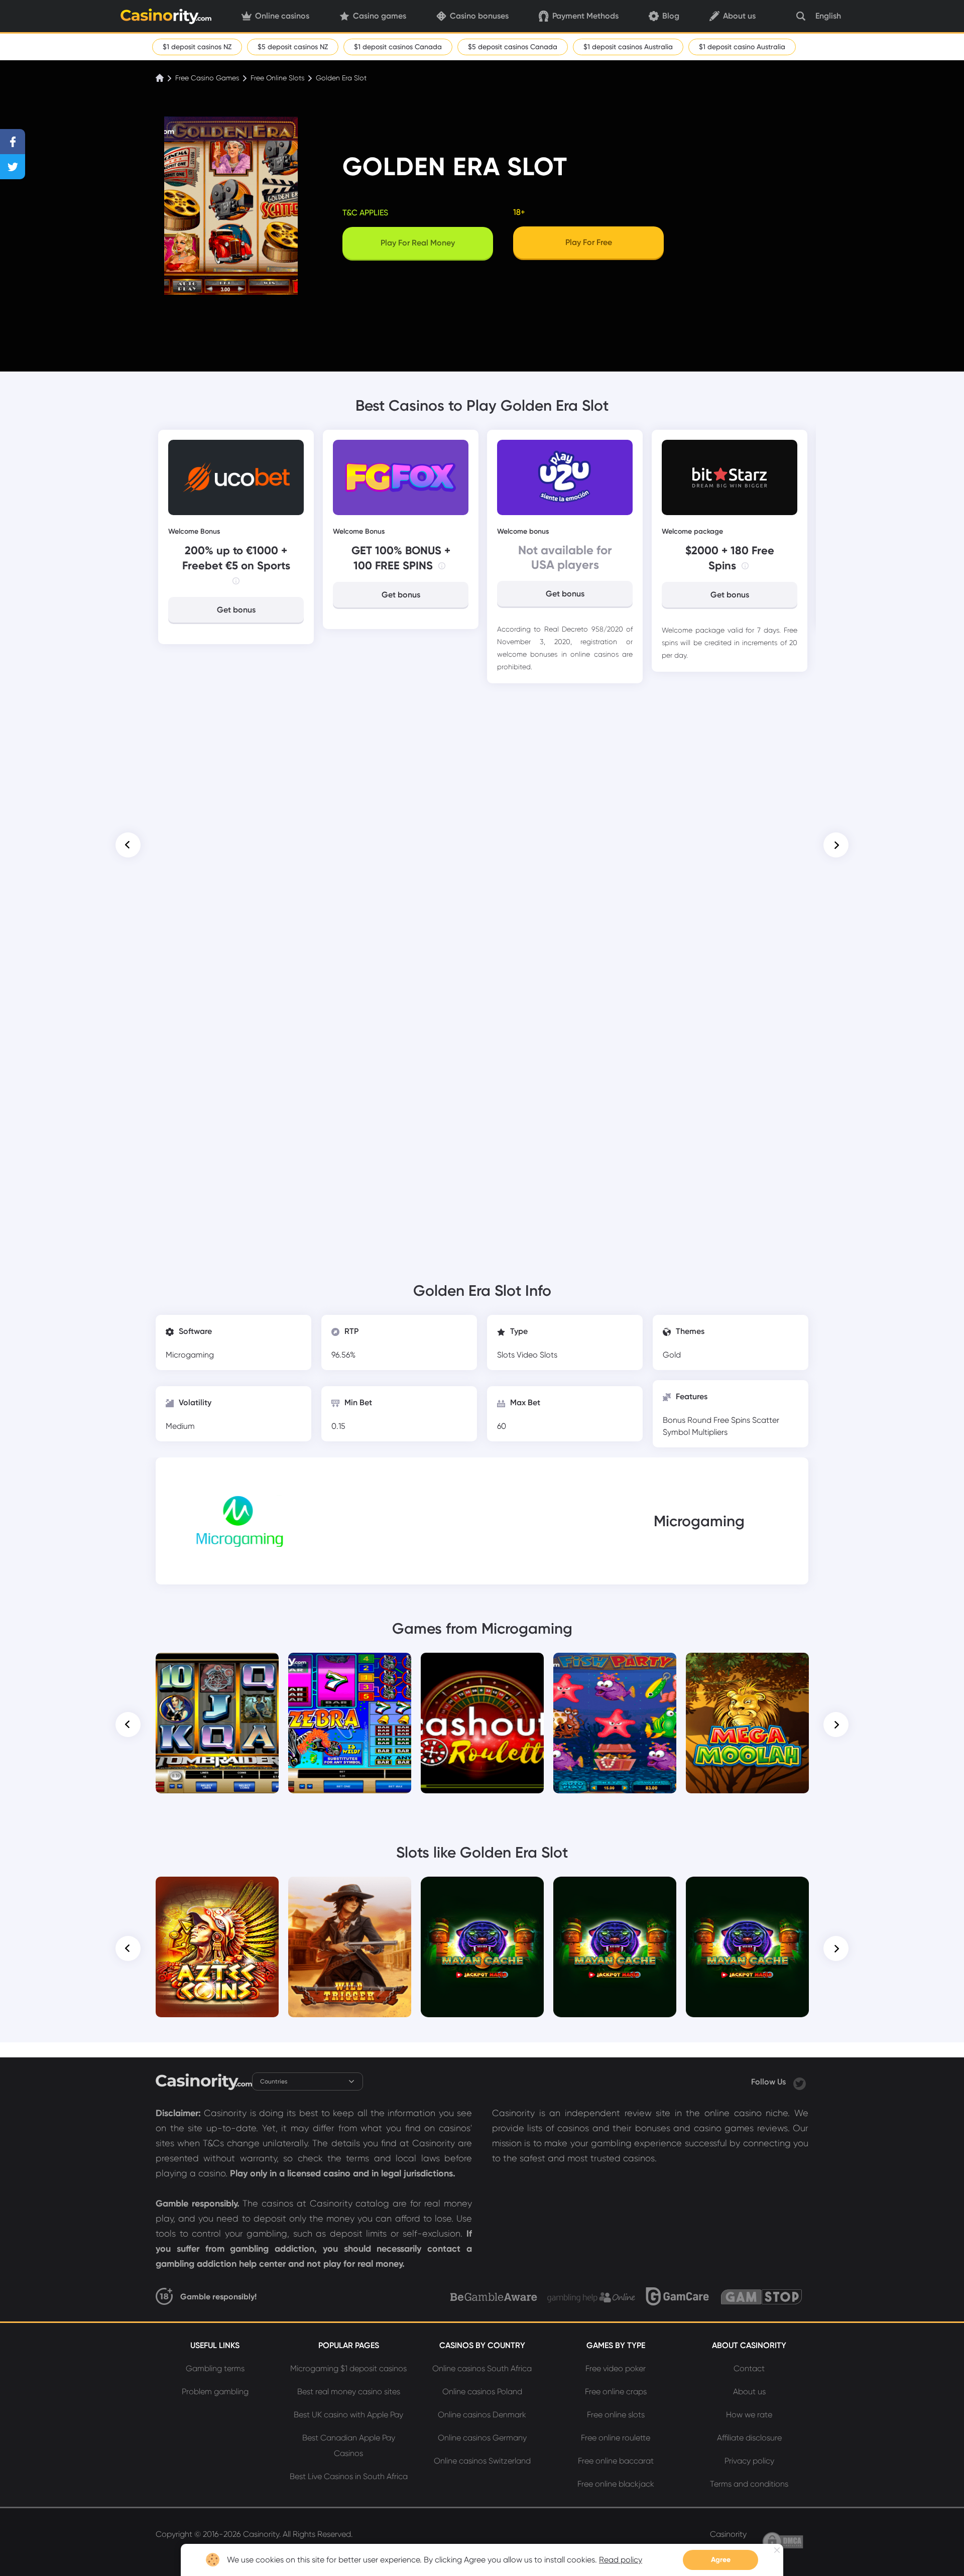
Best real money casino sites (349, 2391)
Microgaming (190, 1355)
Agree (721, 2560)
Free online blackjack (616, 2484)
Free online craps (616, 2391)
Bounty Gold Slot (483, 1891)
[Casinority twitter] (800, 2082)
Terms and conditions (749, 2484)
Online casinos (282, 16)
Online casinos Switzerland (482, 2461)
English (828, 16)
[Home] (161, 78)
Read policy (621, 2560)
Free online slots (616, 2415)
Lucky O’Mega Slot (615, 1891)
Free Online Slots (277, 78)
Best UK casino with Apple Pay (348, 2415)
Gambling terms (215, 2368)
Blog (671, 16)
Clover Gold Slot (748, 1891)
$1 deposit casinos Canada (398, 47)
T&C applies (365, 213)
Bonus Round (688, 1420)
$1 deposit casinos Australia (628, 47)
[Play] (217, 1723)
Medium (180, 1426)
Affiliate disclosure (749, 2438)
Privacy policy (749, 2461)
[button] (128, 845)
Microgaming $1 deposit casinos (348, 2368)
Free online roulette (616, 2438)
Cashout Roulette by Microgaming (483, 1671)
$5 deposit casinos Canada (513, 47)
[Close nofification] (777, 2550)
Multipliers (710, 1432)
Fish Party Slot (615, 1667)
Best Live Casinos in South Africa (349, 2476)
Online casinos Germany (482, 2438)
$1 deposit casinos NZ (197, 47)
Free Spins (733, 1420)
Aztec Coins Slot (217, 1891)
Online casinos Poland (482, 2391)
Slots (507, 1355)
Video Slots (537, 1355)
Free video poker (616, 2368)
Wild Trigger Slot (350, 1891)
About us (739, 16)
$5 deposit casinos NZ (293, 47)
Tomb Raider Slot (217, 1667)
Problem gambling (215, 2391)
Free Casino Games (207, 78)
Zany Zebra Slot (350, 1667)
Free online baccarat (616, 2461)
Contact (749, 2368)
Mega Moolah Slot (747, 1667)
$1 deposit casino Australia (742, 47)
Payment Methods (585, 16)
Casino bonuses (479, 16)
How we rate (749, 2415)
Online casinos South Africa (482, 2368)
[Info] (236, 581)
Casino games (380, 16)
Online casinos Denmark (482, 2415)
